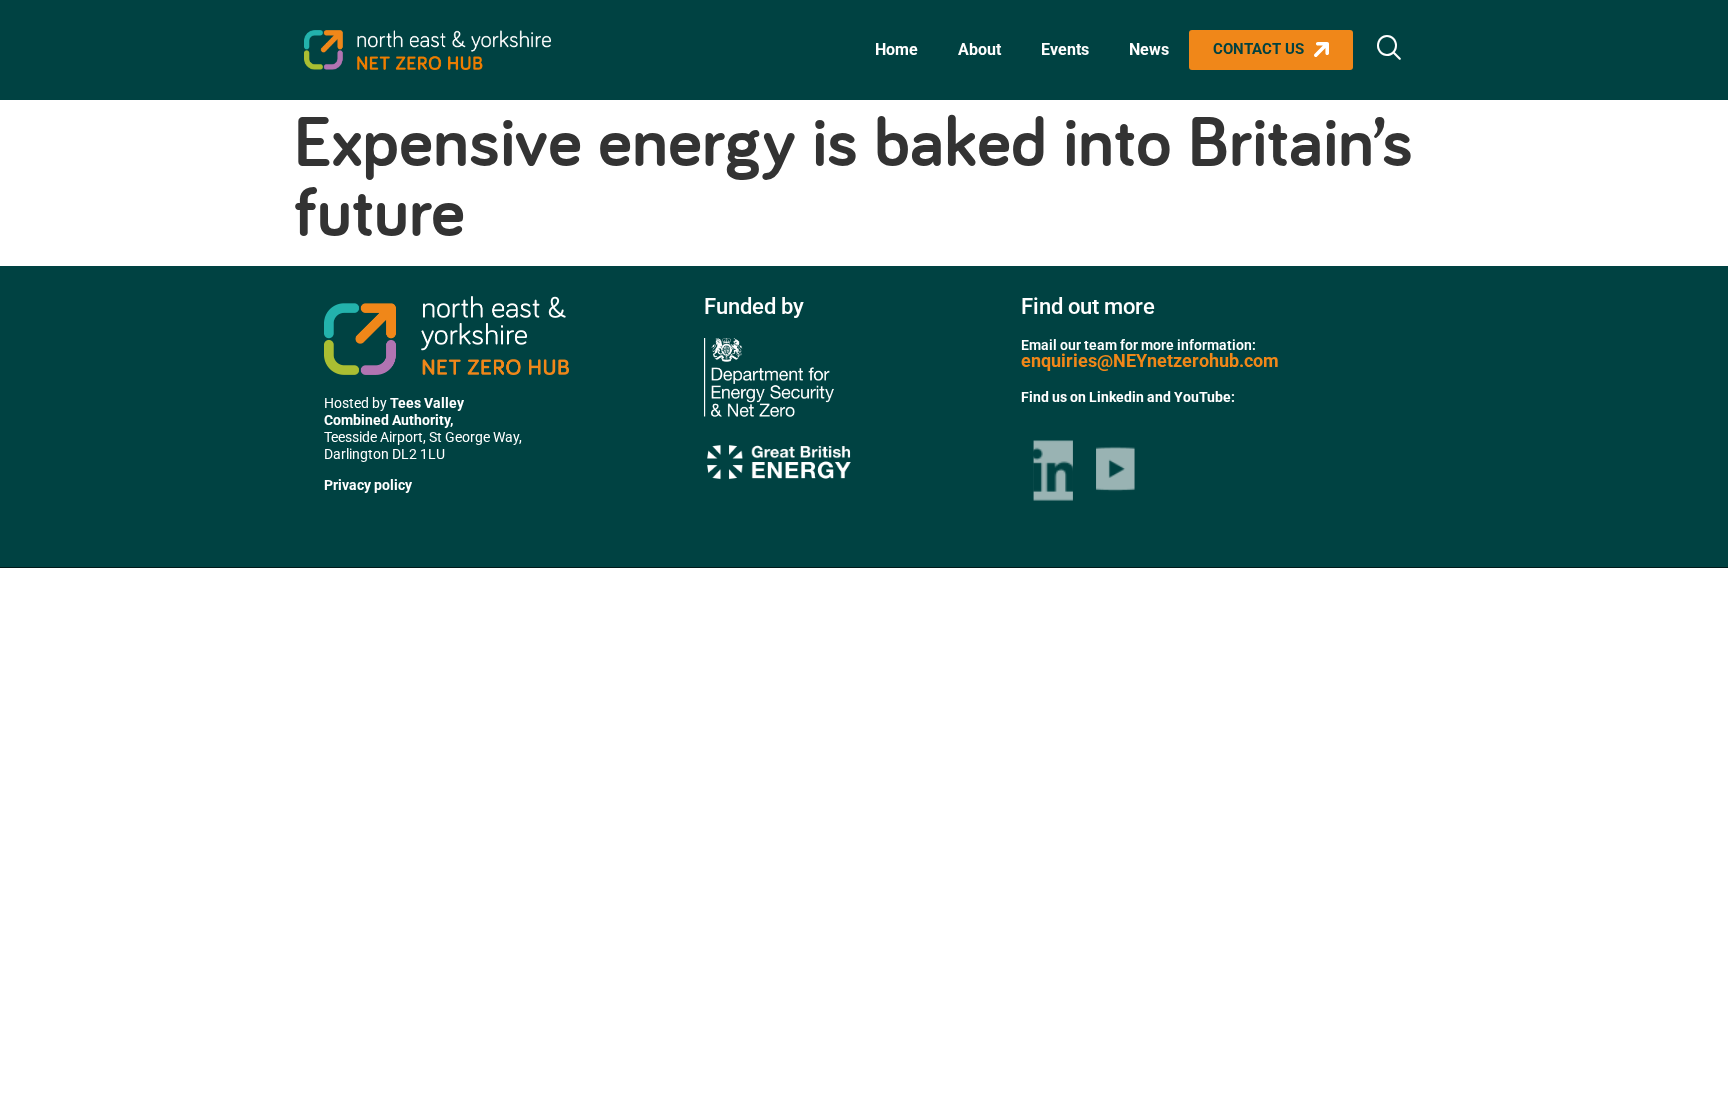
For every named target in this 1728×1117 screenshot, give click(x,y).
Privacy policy (368, 485)
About (979, 49)
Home (896, 49)
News (1149, 49)
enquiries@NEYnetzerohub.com (1150, 360)
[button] (1389, 50)
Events (1065, 49)
